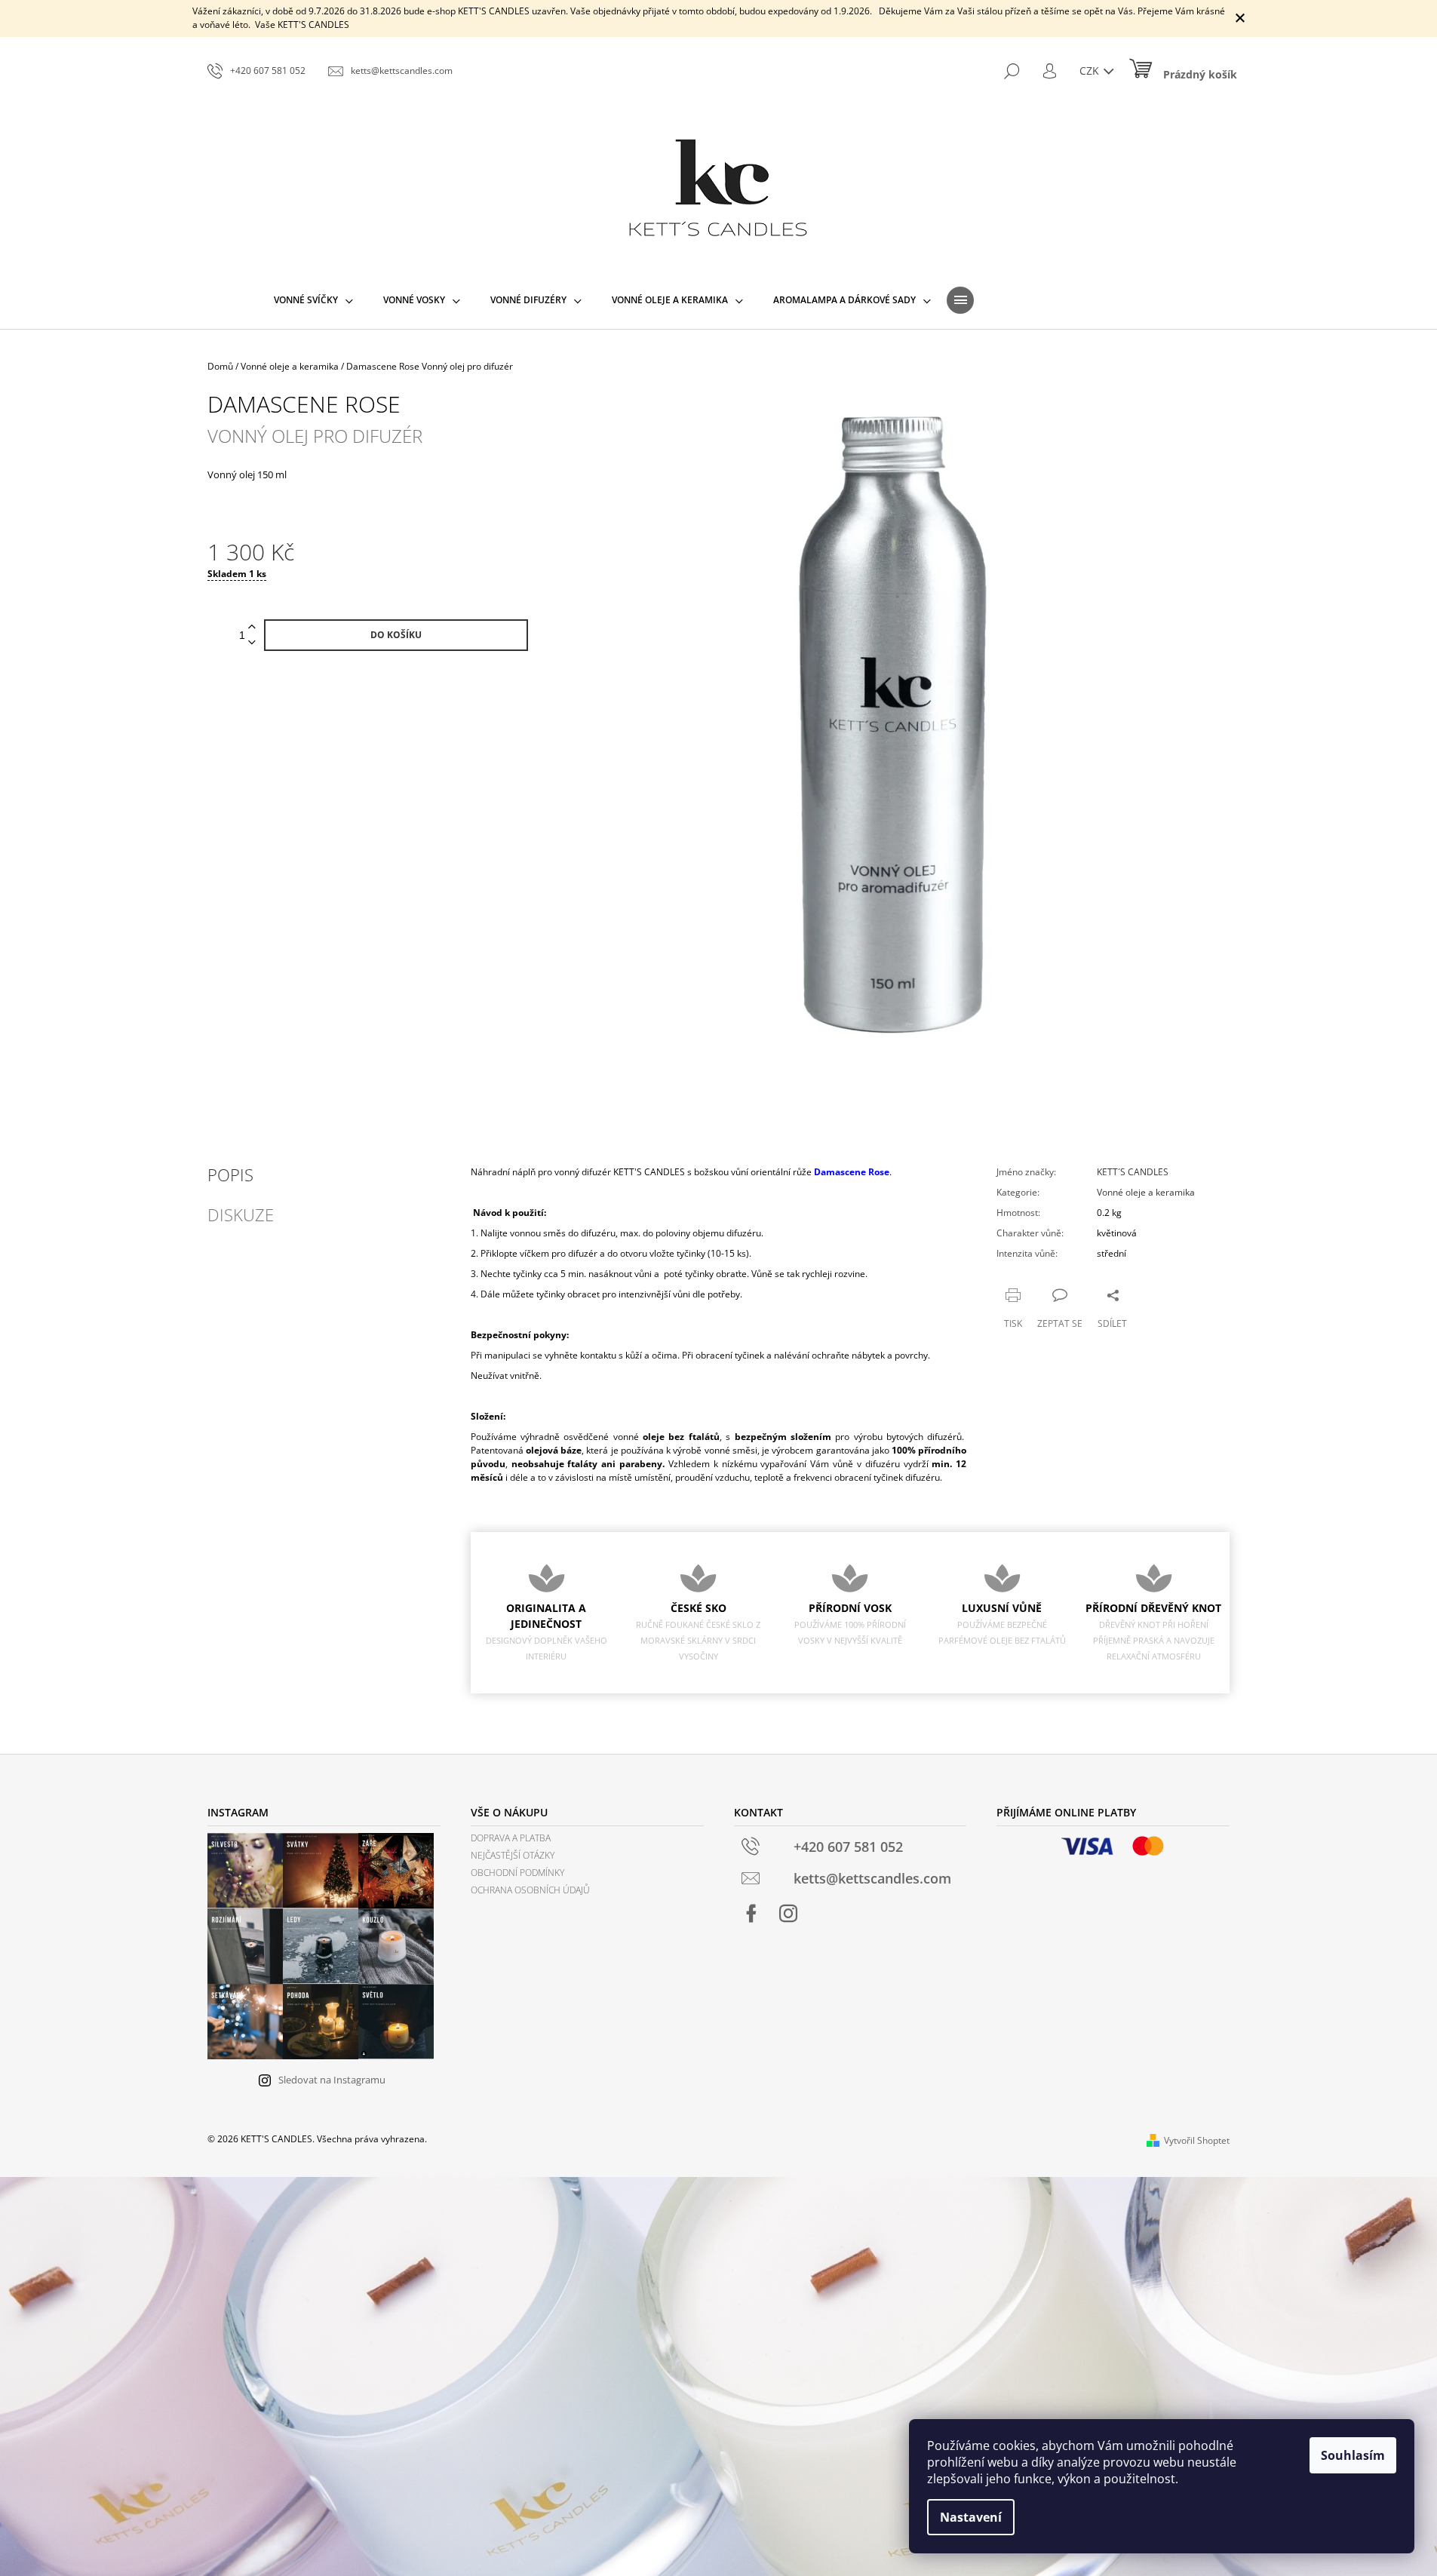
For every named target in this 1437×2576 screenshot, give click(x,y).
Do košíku (396, 635)
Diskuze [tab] (241, 1214)
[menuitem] (313, 300)
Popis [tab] (230, 1174)
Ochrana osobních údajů (530, 1890)
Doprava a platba (511, 1838)
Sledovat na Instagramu (332, 2080)
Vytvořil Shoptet (1197, 2140)
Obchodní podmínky (517, 1873)
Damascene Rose (852, 1172)
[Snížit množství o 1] (252, 643)
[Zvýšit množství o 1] (252, 627)
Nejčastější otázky (513, 1855)
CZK (1091, 71)
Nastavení (971, 2517)
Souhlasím (1353, 2455)
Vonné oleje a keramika (1146, 1192)
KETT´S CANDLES (1133, 1172)
